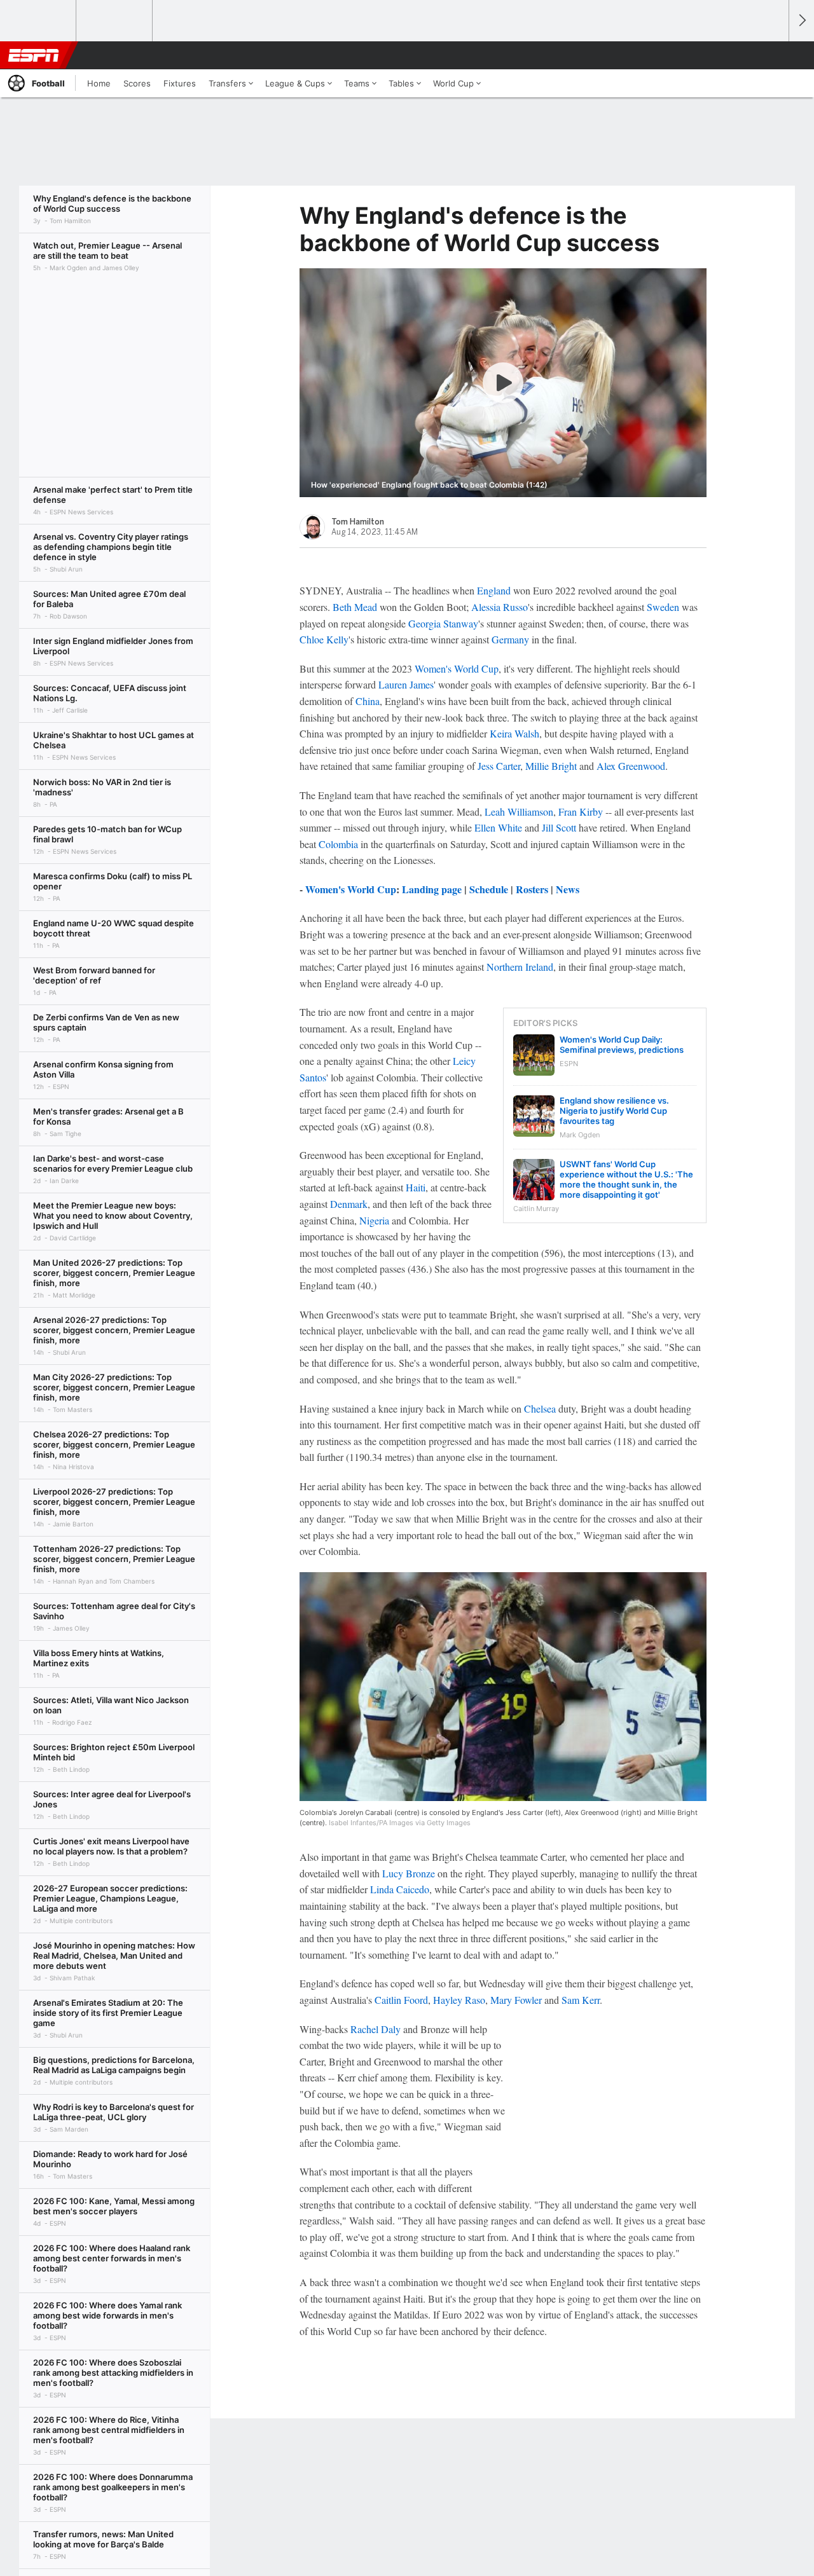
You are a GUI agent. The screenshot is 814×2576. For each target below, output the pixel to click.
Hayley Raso (459, 2000)
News (568, 889)
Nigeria (374, 1220)
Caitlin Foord (401, 2000)
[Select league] (39, 21)
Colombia (338, 844)
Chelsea (540, 1408)
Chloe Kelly (324, 639)
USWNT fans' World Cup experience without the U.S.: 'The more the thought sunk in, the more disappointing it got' (626, 1179)
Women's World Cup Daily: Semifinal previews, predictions (622, 1045)
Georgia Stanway (443, 623)
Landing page (432, 889)
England (494, 590)
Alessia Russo (500, 607)
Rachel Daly (376, 2029)
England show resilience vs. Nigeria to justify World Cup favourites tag (614, 1111)
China (368, 701)
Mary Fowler (516, 2000)
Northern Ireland (520, 967)
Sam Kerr (581, 2000)
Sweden (663, 607)
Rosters (532, 889)
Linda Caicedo (400, 1889)
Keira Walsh (514, 733)
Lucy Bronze (409, 1873)
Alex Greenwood (631, 766)
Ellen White (498, 827)
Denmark (349, 1204)
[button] (773, 55)
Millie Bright (551, 766)
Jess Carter (499, 766)
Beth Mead (355, 607)
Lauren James (406, 684)
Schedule (489, 889)
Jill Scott (559, 827)
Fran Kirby (581, 812)
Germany (510, 639)
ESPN (34, 55)
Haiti (416, 1187)
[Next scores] (801, 21)
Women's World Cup (457, 668)
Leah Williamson (519, 812)
